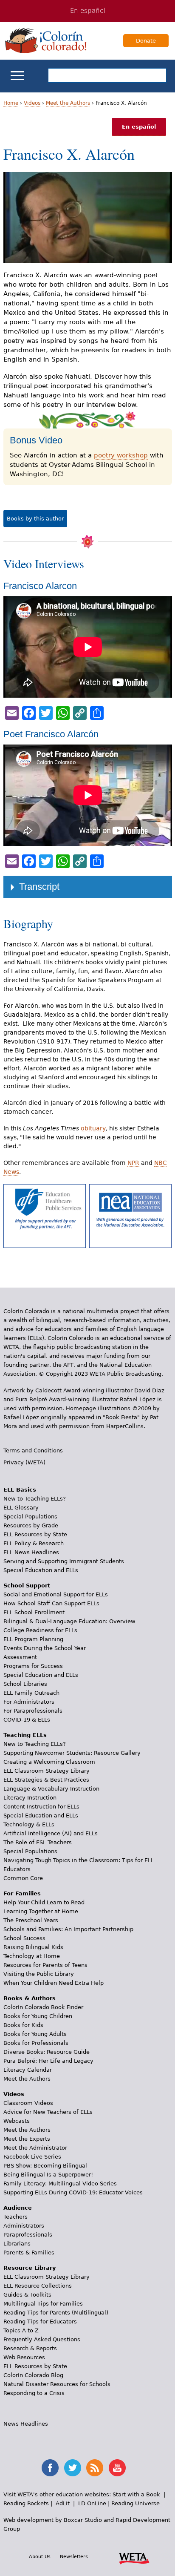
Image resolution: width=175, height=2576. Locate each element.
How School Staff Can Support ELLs (51, 1603)
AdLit (63, 2503)
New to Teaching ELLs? (35, 1499)
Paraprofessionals (28, 2235)
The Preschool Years (31, 1920)
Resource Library (30, 2268)
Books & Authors (30, 1998)
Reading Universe (135, 2503)
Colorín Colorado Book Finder (43, 2007)
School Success (24, 1938)
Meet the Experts (27, 2139)
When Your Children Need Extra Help (54, 1983)
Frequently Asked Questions (42, 2339)
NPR (133, 1163)
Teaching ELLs (25, 1735)
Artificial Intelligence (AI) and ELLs (51, 1833)
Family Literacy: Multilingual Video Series (60, 2184)
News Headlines (26, 2424)
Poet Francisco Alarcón (51, 734)
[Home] (46, 40)
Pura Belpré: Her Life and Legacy (48, 2061)
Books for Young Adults (35, 2034)
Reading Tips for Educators (40, 2322)
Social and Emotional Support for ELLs (56, 1594)
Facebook (50, 2468)
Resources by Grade (31, 1525)
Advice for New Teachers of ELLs (48, 2112)
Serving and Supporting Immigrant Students (64, 1561)
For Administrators (29, 1702)
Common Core (23, 1878)
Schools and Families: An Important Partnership (68, 1929)
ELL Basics (20, 1490)
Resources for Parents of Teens (45, 1965)
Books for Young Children (38, 2016)
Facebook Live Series (32, 2157)
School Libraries (25, 1684)
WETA (134, 2557)
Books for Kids (23, 2025)
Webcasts (17, 2121)
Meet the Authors (68, 103)
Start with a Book (136, 2494)
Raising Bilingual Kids (33, 1947)
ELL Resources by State (35, 1534)
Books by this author (35, 519)
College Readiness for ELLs (40, 1630)
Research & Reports (30, 2348)
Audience (18, 2208)
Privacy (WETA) (24, 1462)
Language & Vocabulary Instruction (51, 1789)
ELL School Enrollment (34, 1612)
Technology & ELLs (29, 1824)
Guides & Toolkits (27, 2295)
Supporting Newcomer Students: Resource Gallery (72, 1753)
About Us (40, 2556)
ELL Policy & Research (34, 1543)
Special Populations (30, 1517)
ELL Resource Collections (38, 2286)
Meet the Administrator (35, 2148)
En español (88, 11)
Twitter (73, 2468)
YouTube (117, 2468)
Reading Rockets (26, 2503)
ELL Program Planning (33, 1639)
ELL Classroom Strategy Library (47, 1771)
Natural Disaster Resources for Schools (57, 2384)
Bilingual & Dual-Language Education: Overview (69, 1621)
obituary (93, 1128)
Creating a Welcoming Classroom (49, 1762)
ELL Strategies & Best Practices (46, 1780)
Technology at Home (32, 1956)
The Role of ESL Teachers (38, 1842)
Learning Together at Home (41, 1911)
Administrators (24, 2226)
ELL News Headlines (31, 1552)
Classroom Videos (28, 2103)
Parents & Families (29, 2253)
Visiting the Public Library (39, 1974)
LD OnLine (92, 2503)
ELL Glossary (21, 1508)
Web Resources (24, 2357)
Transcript (39, 887)
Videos (32, 103)
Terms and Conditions (33, 1450)
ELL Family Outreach (31, 1693)
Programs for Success (33, 1666)
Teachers (16, 2217)
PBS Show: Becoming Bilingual (45, 2166)
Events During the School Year (45, 1648)
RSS (95, 2468)
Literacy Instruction (30, 1798)
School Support (27, 1586)
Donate (146, 41)
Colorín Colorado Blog (33, 2375)
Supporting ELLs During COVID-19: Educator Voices (73, 2192)
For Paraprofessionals (33, 1711)
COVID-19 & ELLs (27, 1720)
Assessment (20, 1657)
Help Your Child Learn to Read (44, 1902)
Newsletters (74, 2556)
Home (11, 103)
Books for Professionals (36, 2043)
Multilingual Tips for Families (43, 2304)
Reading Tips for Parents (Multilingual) (56, 2313)
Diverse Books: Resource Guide (47, 2052)
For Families (22, 1893)
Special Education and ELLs (41, 1570)
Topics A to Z (21, 2330)
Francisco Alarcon (40, 586)
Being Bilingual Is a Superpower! (48, 2175)
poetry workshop (121, 455)
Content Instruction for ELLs (41, 1807)
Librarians (17, 2244)
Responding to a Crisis (34, 2393)
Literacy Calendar (28, 2070)
